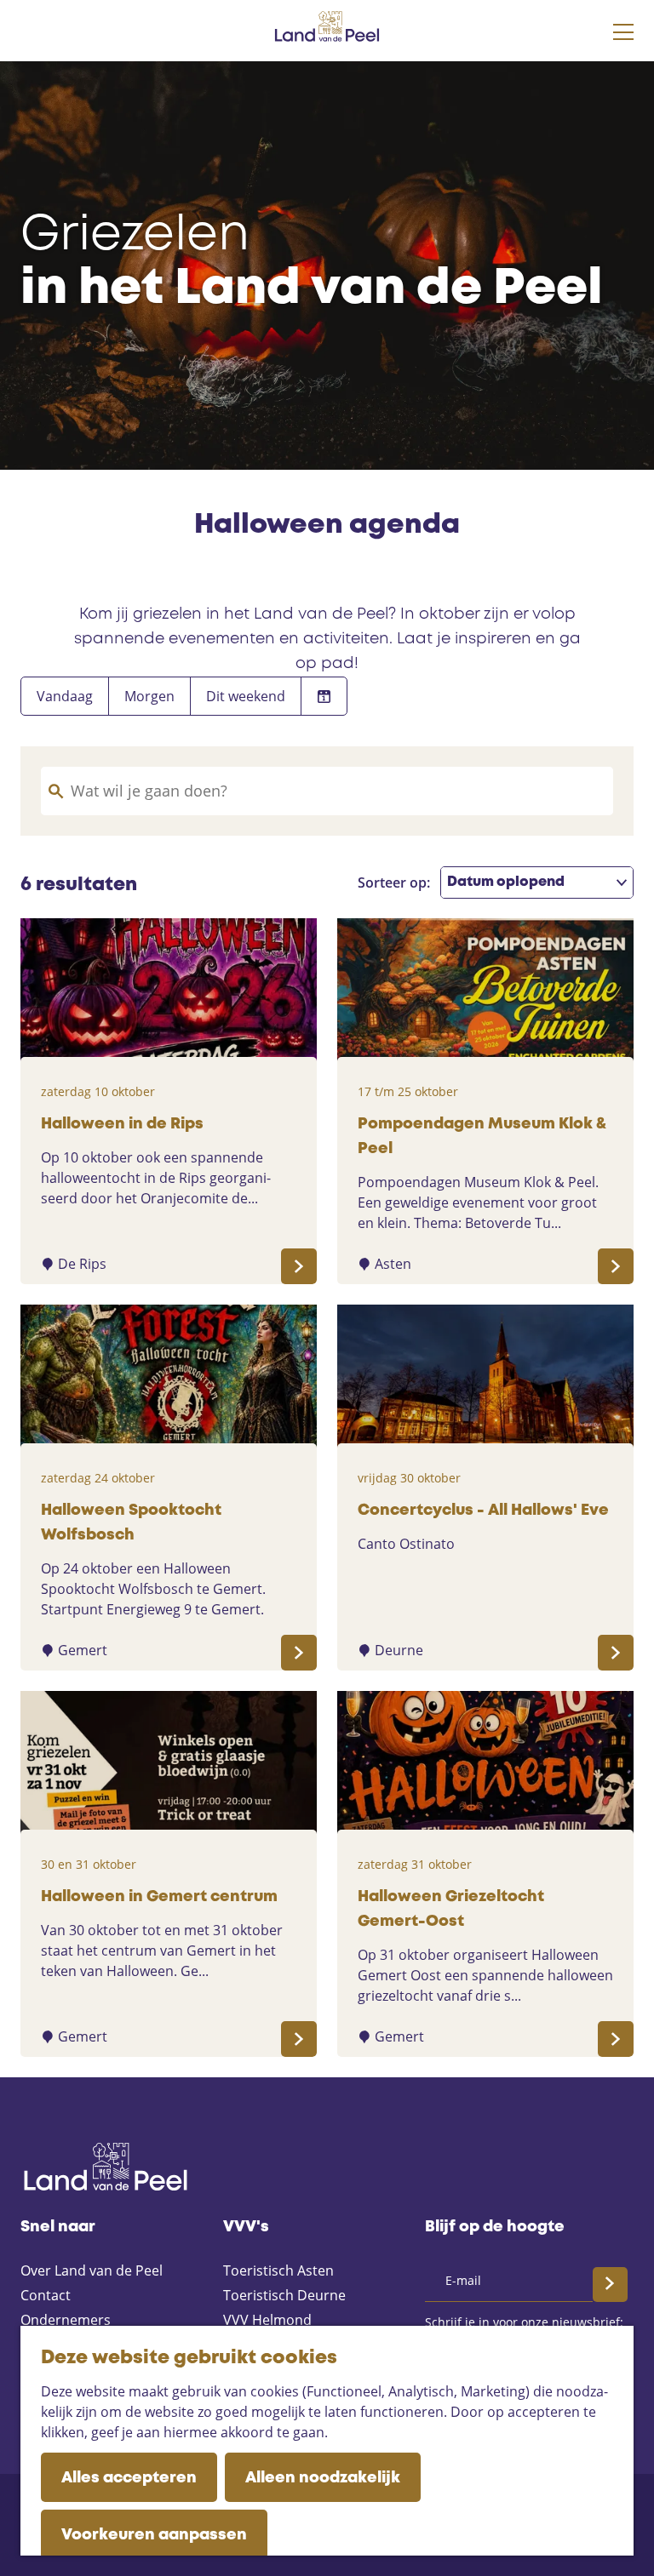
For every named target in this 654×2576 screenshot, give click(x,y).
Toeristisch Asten (278, 2270)
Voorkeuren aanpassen (154, 2535)
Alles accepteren (129, 2478)
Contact (46, 2295)
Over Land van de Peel (92, 2270)
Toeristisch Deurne (284, 2295)
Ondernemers (66, 2320)
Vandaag (65, 696)
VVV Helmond (267, 2320)
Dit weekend (246, 696)
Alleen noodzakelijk (323, 2478)
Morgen (149, 696)
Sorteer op (394, 882)
